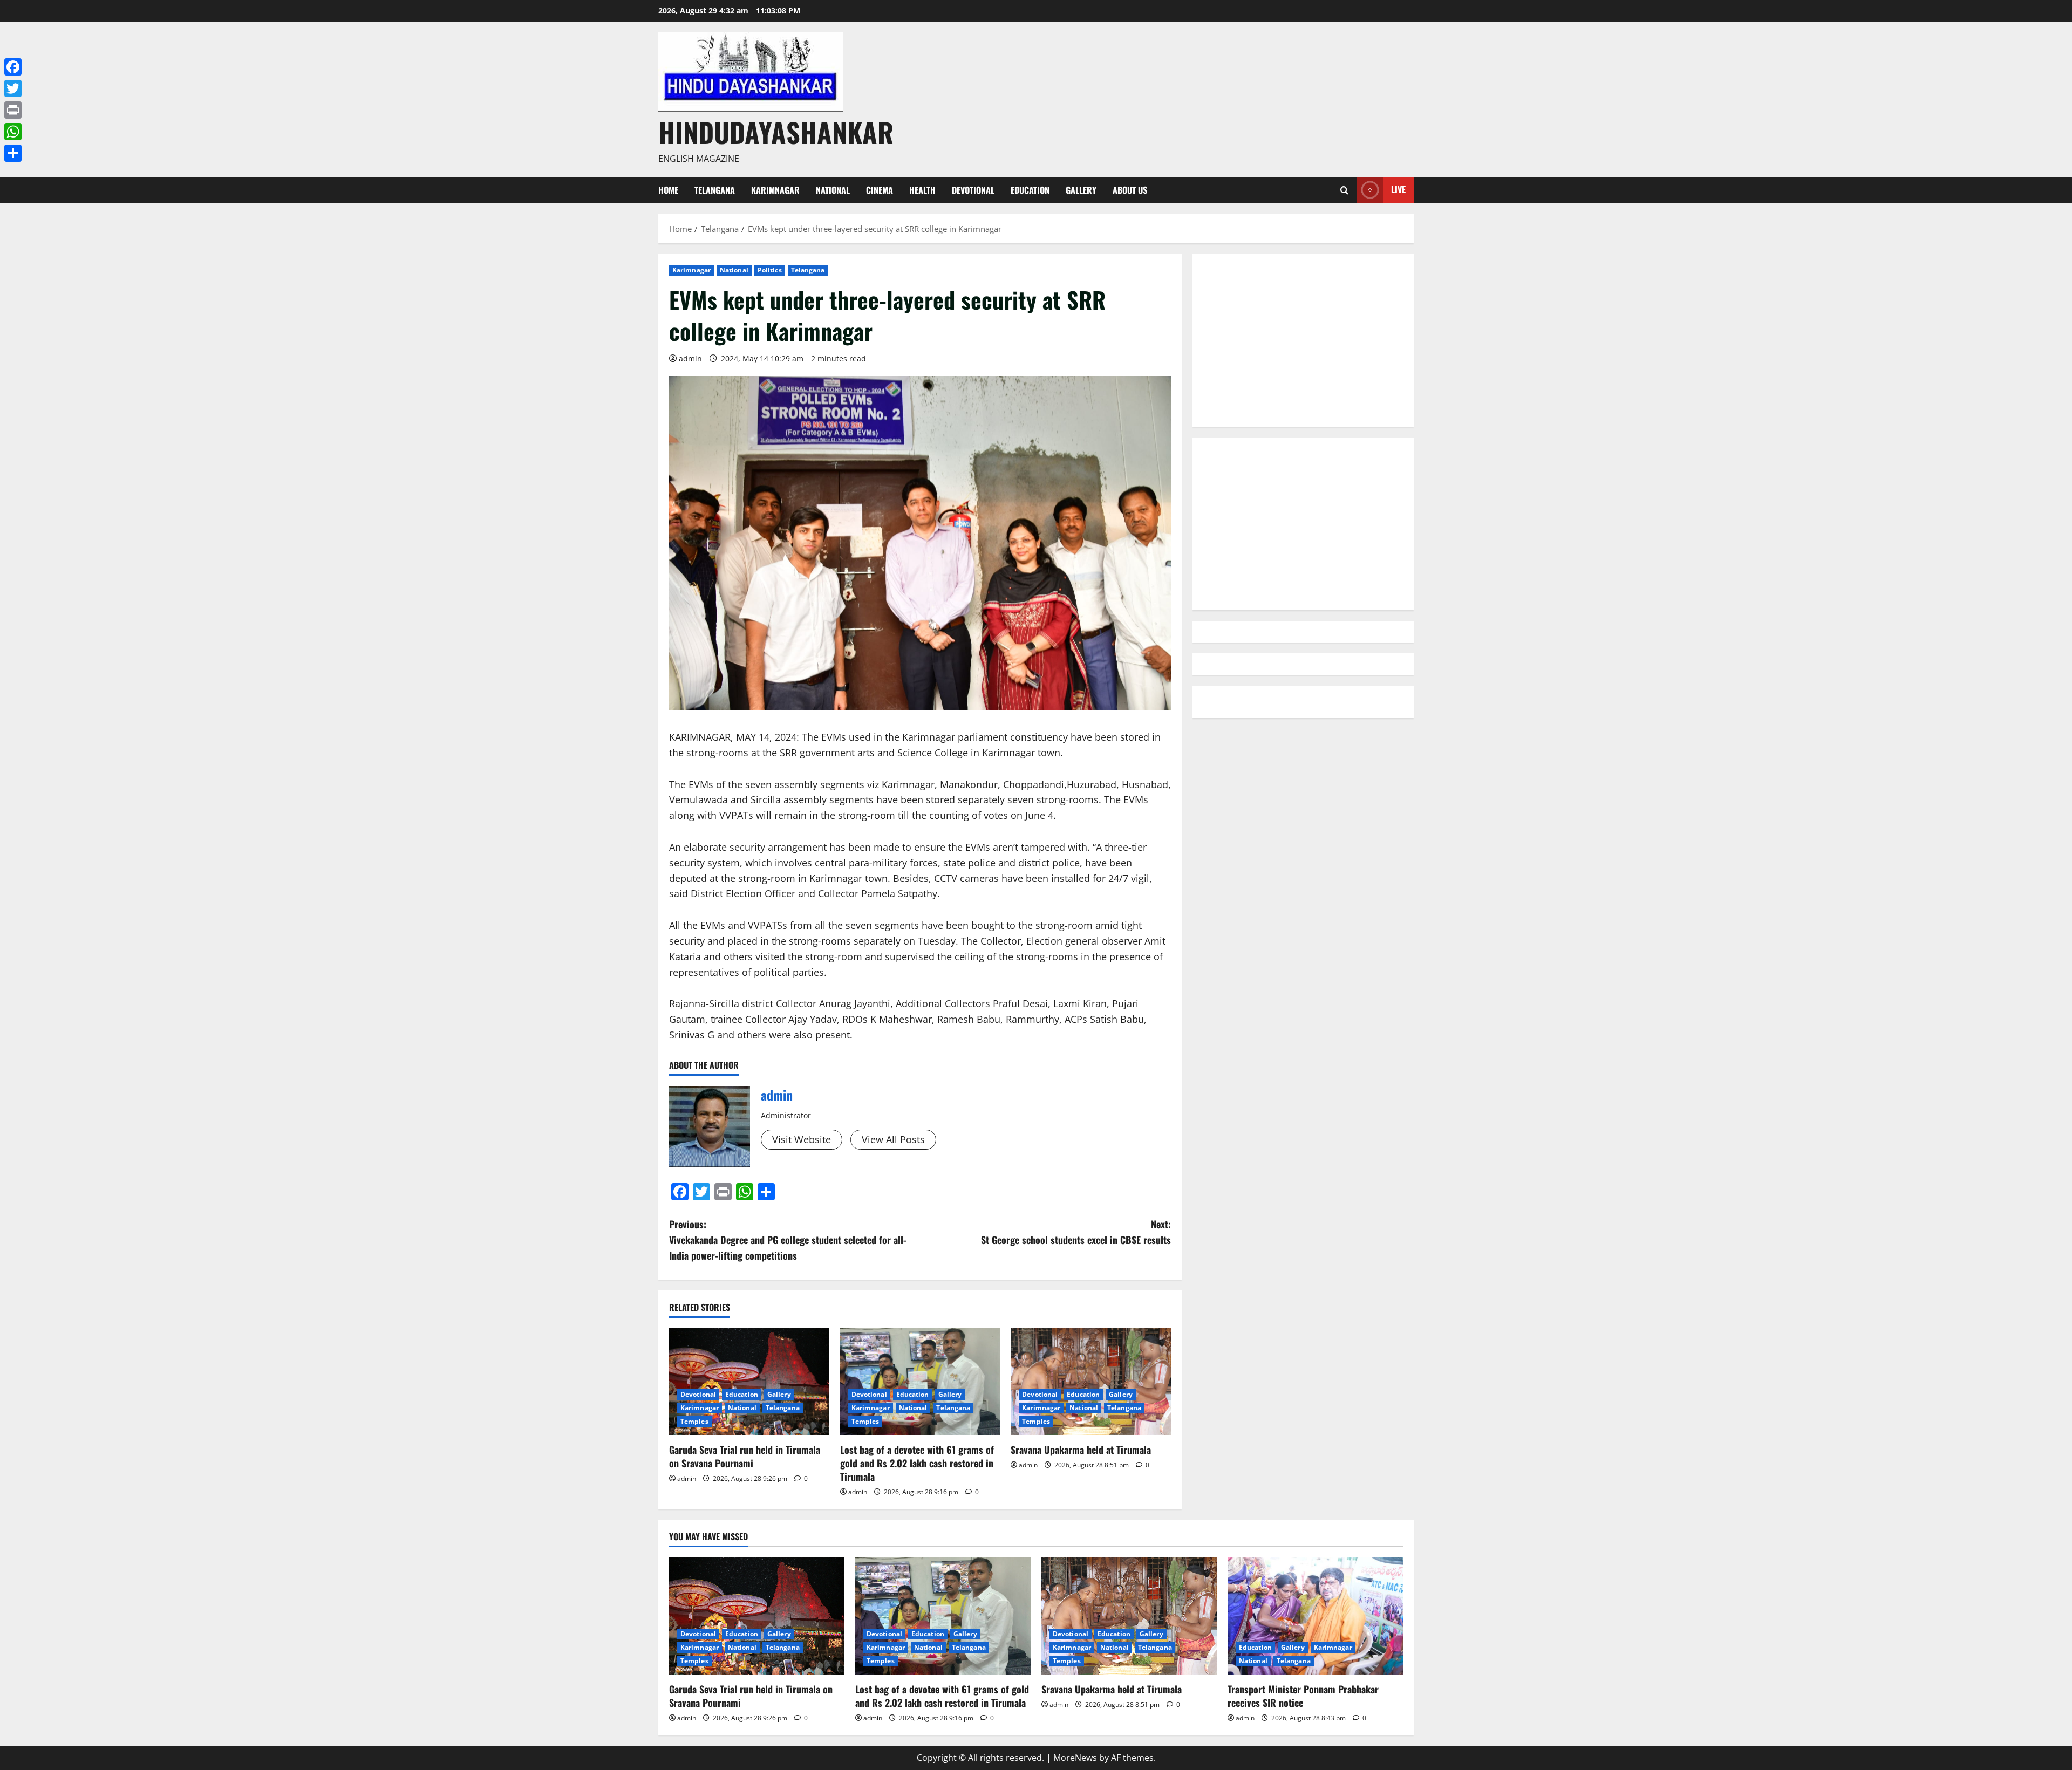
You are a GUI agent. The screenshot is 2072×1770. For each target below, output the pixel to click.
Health (922, 190)
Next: (1076, 1232)
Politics (770, 270)
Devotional (973, 190)
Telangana (715, 190)
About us (1130, 190)
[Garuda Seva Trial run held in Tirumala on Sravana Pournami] (749, 1382)
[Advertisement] (1303, 340)
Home (668, 190)
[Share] (13, 153)
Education (1030, 190)
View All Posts (893, 1139)
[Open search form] (1344, 190)
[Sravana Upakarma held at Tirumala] (1091, 1382)
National (833, 190)
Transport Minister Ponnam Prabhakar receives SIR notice (1303, 1696)
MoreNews (1075, 1758)
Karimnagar (775, 190)
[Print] (13, 110)
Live (1398, 189)
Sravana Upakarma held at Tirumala (1081, 1450)
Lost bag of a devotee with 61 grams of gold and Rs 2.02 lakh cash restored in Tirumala (917, 1463)
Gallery (1081, 190)
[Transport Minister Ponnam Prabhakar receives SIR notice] (1315, 1616)
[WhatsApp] (13, 132)
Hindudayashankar (776, 132)
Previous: (788, 1240)
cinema (880, 190)
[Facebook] (13, 67)
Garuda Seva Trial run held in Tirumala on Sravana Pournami (745, 1456)
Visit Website (802, 1139)
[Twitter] (13, 88)
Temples (694, 1421)
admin (690, 358)
